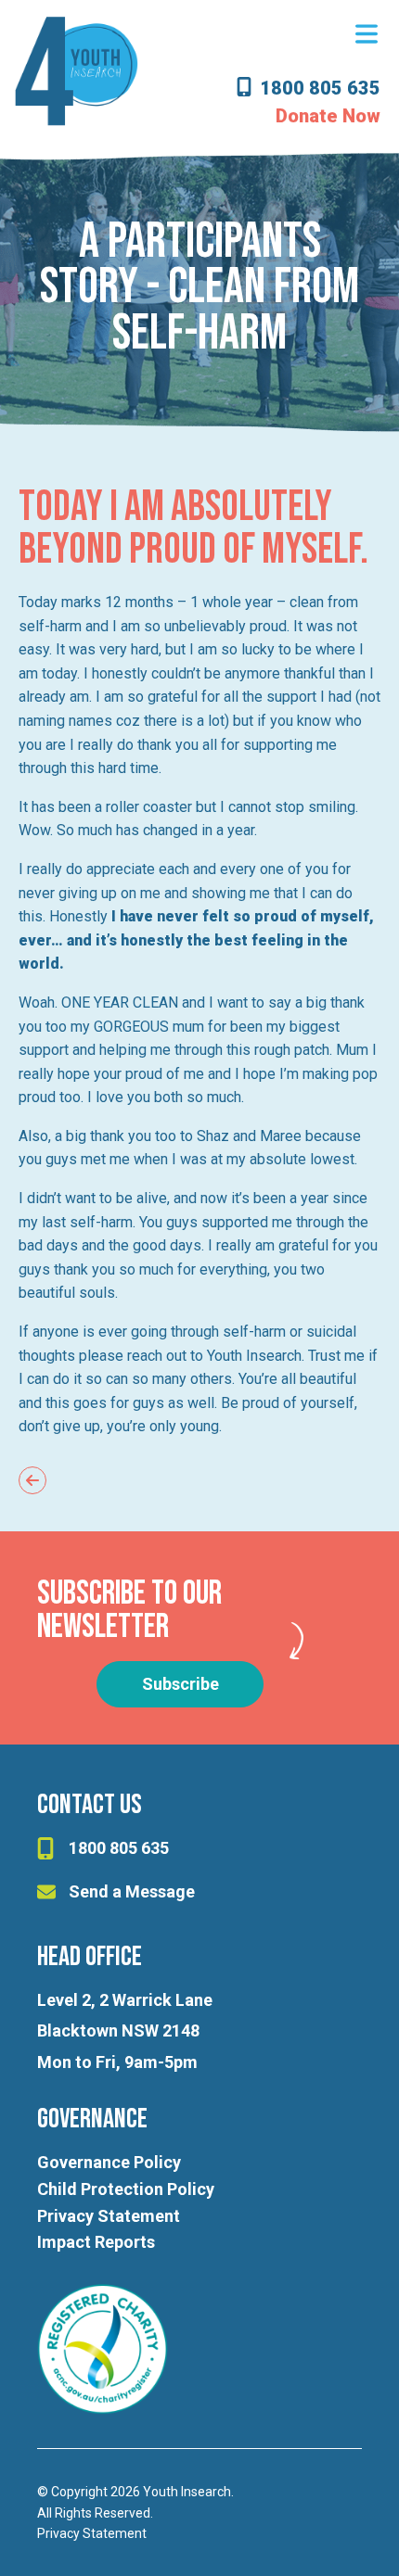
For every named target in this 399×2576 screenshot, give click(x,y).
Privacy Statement (109, 2216)
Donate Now (328, 116)
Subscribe (180, 1684)
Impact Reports (96, 2242)
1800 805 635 (320, 89)
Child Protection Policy (126, 2189)
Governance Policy (109, 2162)
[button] (367, 35)
